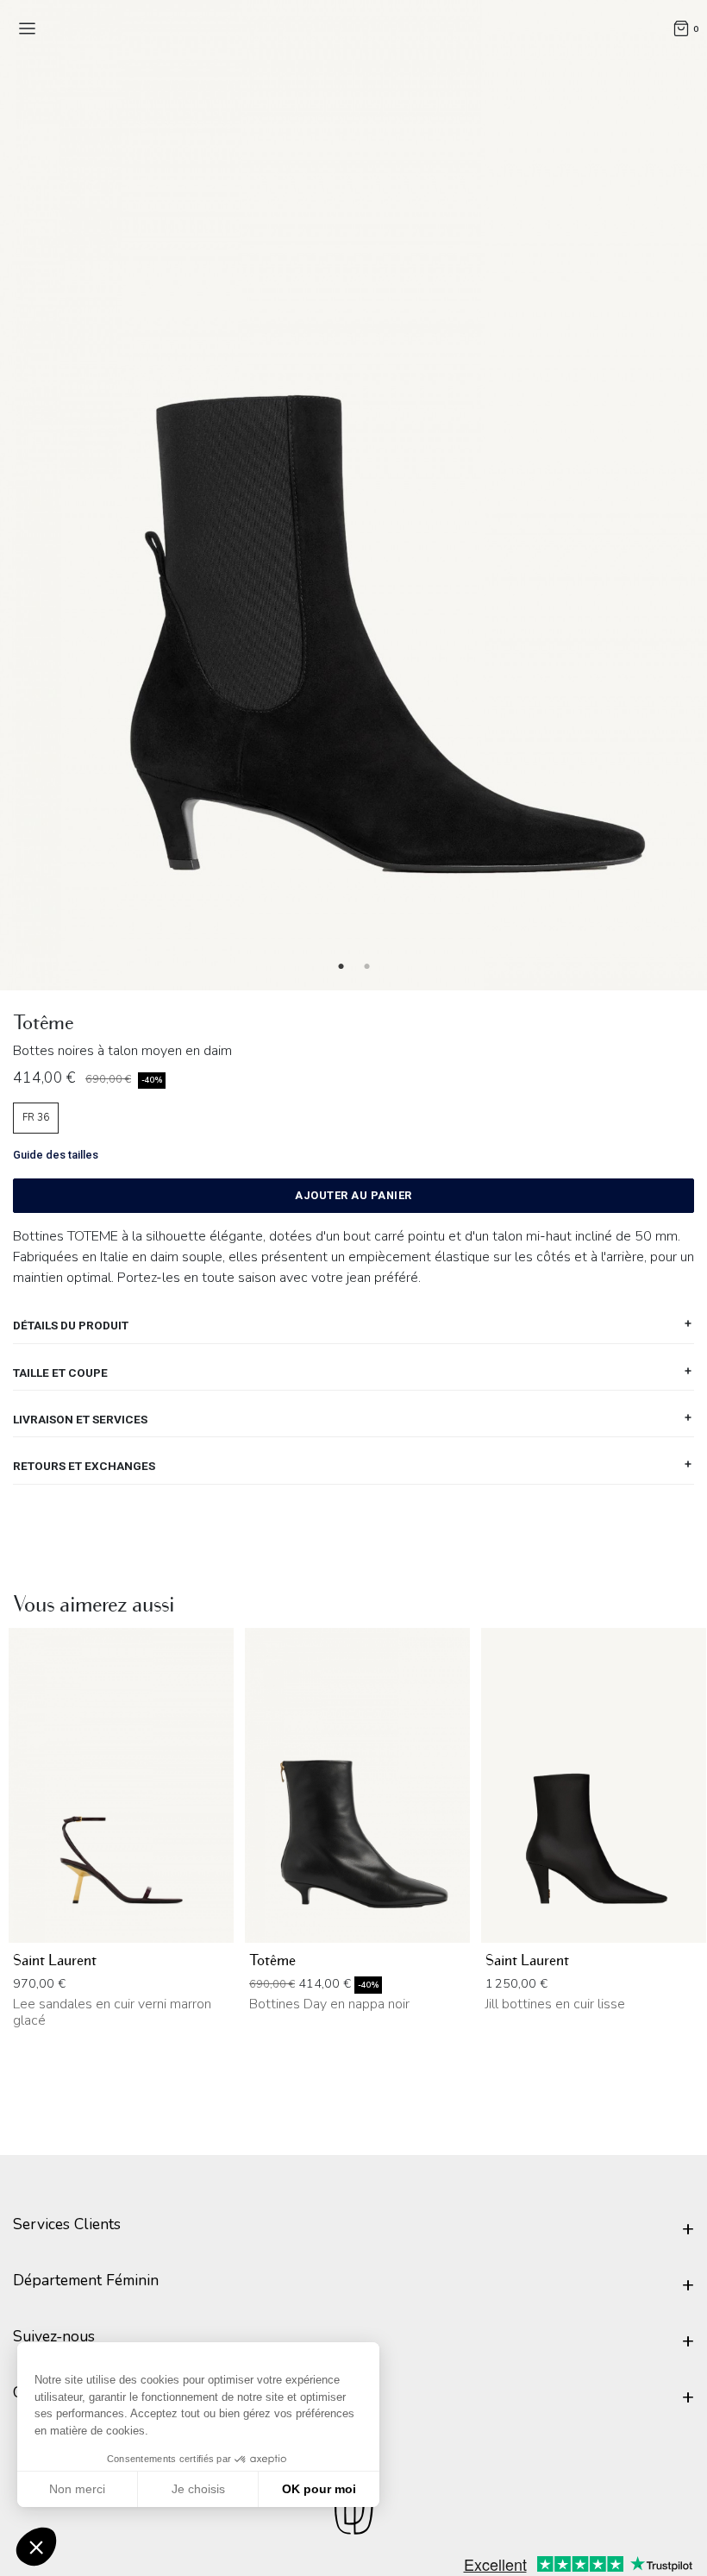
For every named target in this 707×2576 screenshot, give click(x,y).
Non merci (77, 2489)
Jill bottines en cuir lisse (555, 2004)
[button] (36, 2547)
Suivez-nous (54, 2336)
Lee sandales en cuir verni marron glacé (112, 2012)
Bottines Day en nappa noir (329, 2004)
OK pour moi (319, 2489)
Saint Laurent (55, 1960)
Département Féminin (86, 2280)
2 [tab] (366, 967)
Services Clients (67, 2224)
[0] (681, 28)
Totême (272, 1960)
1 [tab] (341, 967)
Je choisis (198, 2489)
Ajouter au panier (353, 1195)
